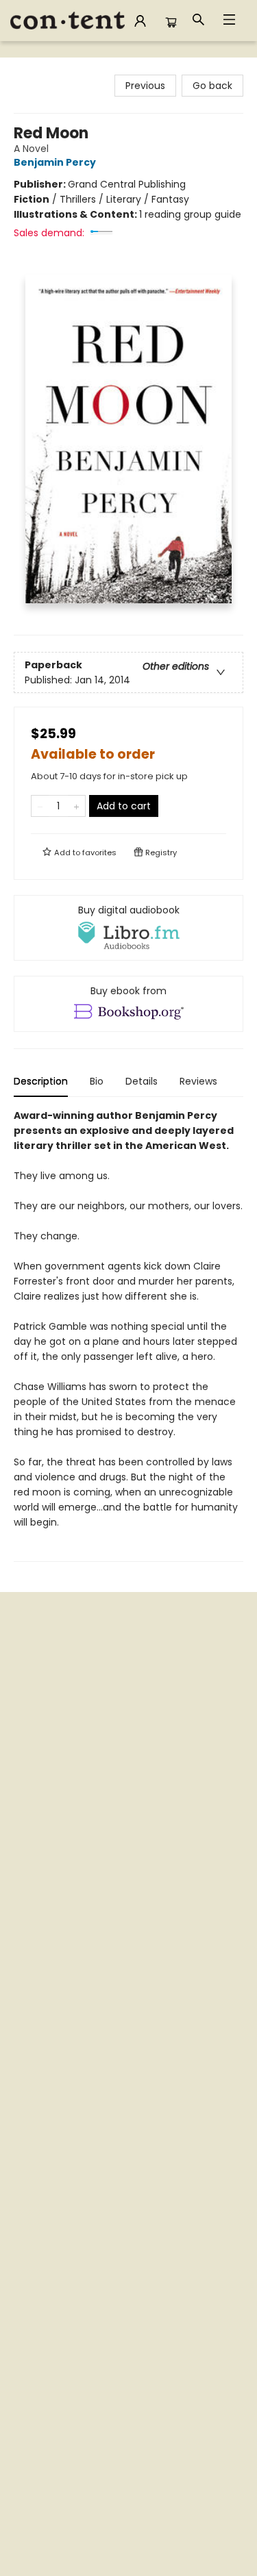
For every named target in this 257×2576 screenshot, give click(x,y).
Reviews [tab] (198, 1081)
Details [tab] (142, 1081)
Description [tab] (41, 1081)
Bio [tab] (97, 1081)
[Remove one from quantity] (40, 806)
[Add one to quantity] (76, 806)
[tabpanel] (128, 1335)
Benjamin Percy (55, 162)
